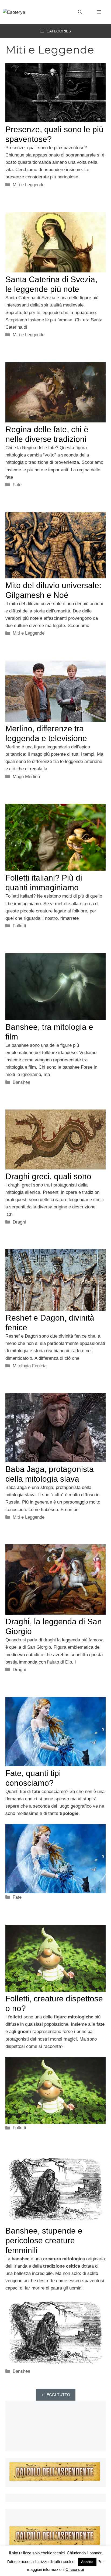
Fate (17, 485)
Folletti (19, 926)
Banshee (21, 1082)
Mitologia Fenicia (30, 1366)
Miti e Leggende (29, 185)
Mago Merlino (26, 777)
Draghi (19, 1222)
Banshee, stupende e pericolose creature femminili (44, 2240)
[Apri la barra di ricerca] (80, 12)
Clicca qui (75, 2569)
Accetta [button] (87, 2562)
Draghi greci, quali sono (48, 1176)
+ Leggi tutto (56, 2395)
